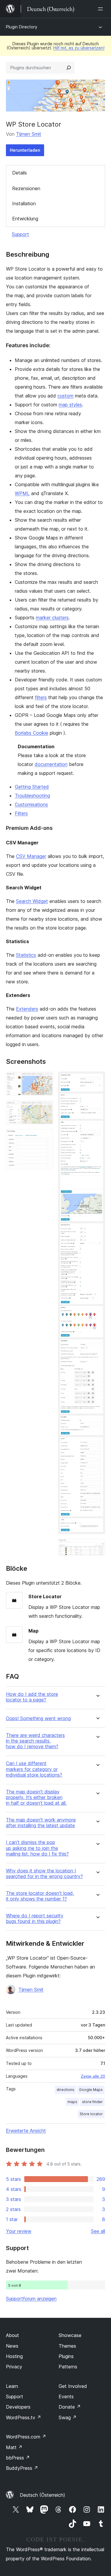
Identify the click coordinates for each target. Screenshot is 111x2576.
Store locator (91, 2114)
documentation (51, 764)
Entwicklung (25, 219)
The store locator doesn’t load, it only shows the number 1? (40, 1896)
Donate (70, 2407)
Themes (67, 2346)
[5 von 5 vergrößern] (97, 1547)
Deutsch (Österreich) (42, 2495)
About (12, 2335)
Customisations (31, 804)
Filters (21, 813)
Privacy (14, 2367)
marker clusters (52, 618)
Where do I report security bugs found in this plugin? (35, 1919)
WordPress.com (26, 2437)
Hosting (14, 2356)
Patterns (68, 2367)
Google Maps (91, 2090)
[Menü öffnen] (102, 9)
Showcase (70, 2335)
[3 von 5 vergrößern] (45, 1137)
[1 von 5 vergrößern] (45, 1079)
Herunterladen (25, 150)
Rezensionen (26, 188)
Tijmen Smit (29, 134)
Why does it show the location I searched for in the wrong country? (44, 1874)
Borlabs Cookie (32, 733)
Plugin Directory (22, 27)
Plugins (66, 2356)
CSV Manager (31, 856)
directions (65, 2090)
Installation (24, 203)
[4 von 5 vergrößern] (97, 1079)
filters (41, 697)
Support (20, 234)
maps (72, 2102)
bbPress (18, 2458)
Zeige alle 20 (93, 2076)
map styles (70, 405)
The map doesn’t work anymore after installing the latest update (41, 1823)
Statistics (26, 955)
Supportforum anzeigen (31, 2299)
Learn (12, 2386)
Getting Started (32, 787)
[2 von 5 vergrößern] (45, 1108)
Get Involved (73, 2386)
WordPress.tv (24, 2417)
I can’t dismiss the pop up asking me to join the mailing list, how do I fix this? (37, 1848)
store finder (92, 2102)
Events (66, 2396)
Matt (14, 2447)
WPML (22, 493)
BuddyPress (22, 2468)
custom (65, 396)
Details (20, 173)
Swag (68, 2417)
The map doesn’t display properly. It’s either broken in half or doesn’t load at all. (36, 1797)
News (12, 2346)
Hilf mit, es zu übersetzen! (79, 48)
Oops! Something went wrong (38, 1718)
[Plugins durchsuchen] (69, 68)
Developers (18, 2407)
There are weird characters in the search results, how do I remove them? (35, 1741)
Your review (19, 2231)
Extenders (27, 1009)
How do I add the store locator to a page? (32, 1697)
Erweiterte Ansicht (26, 2131)
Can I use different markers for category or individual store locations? (34, 1769)
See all (98, 2231)
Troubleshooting (32, 796)
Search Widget (32, 901)
